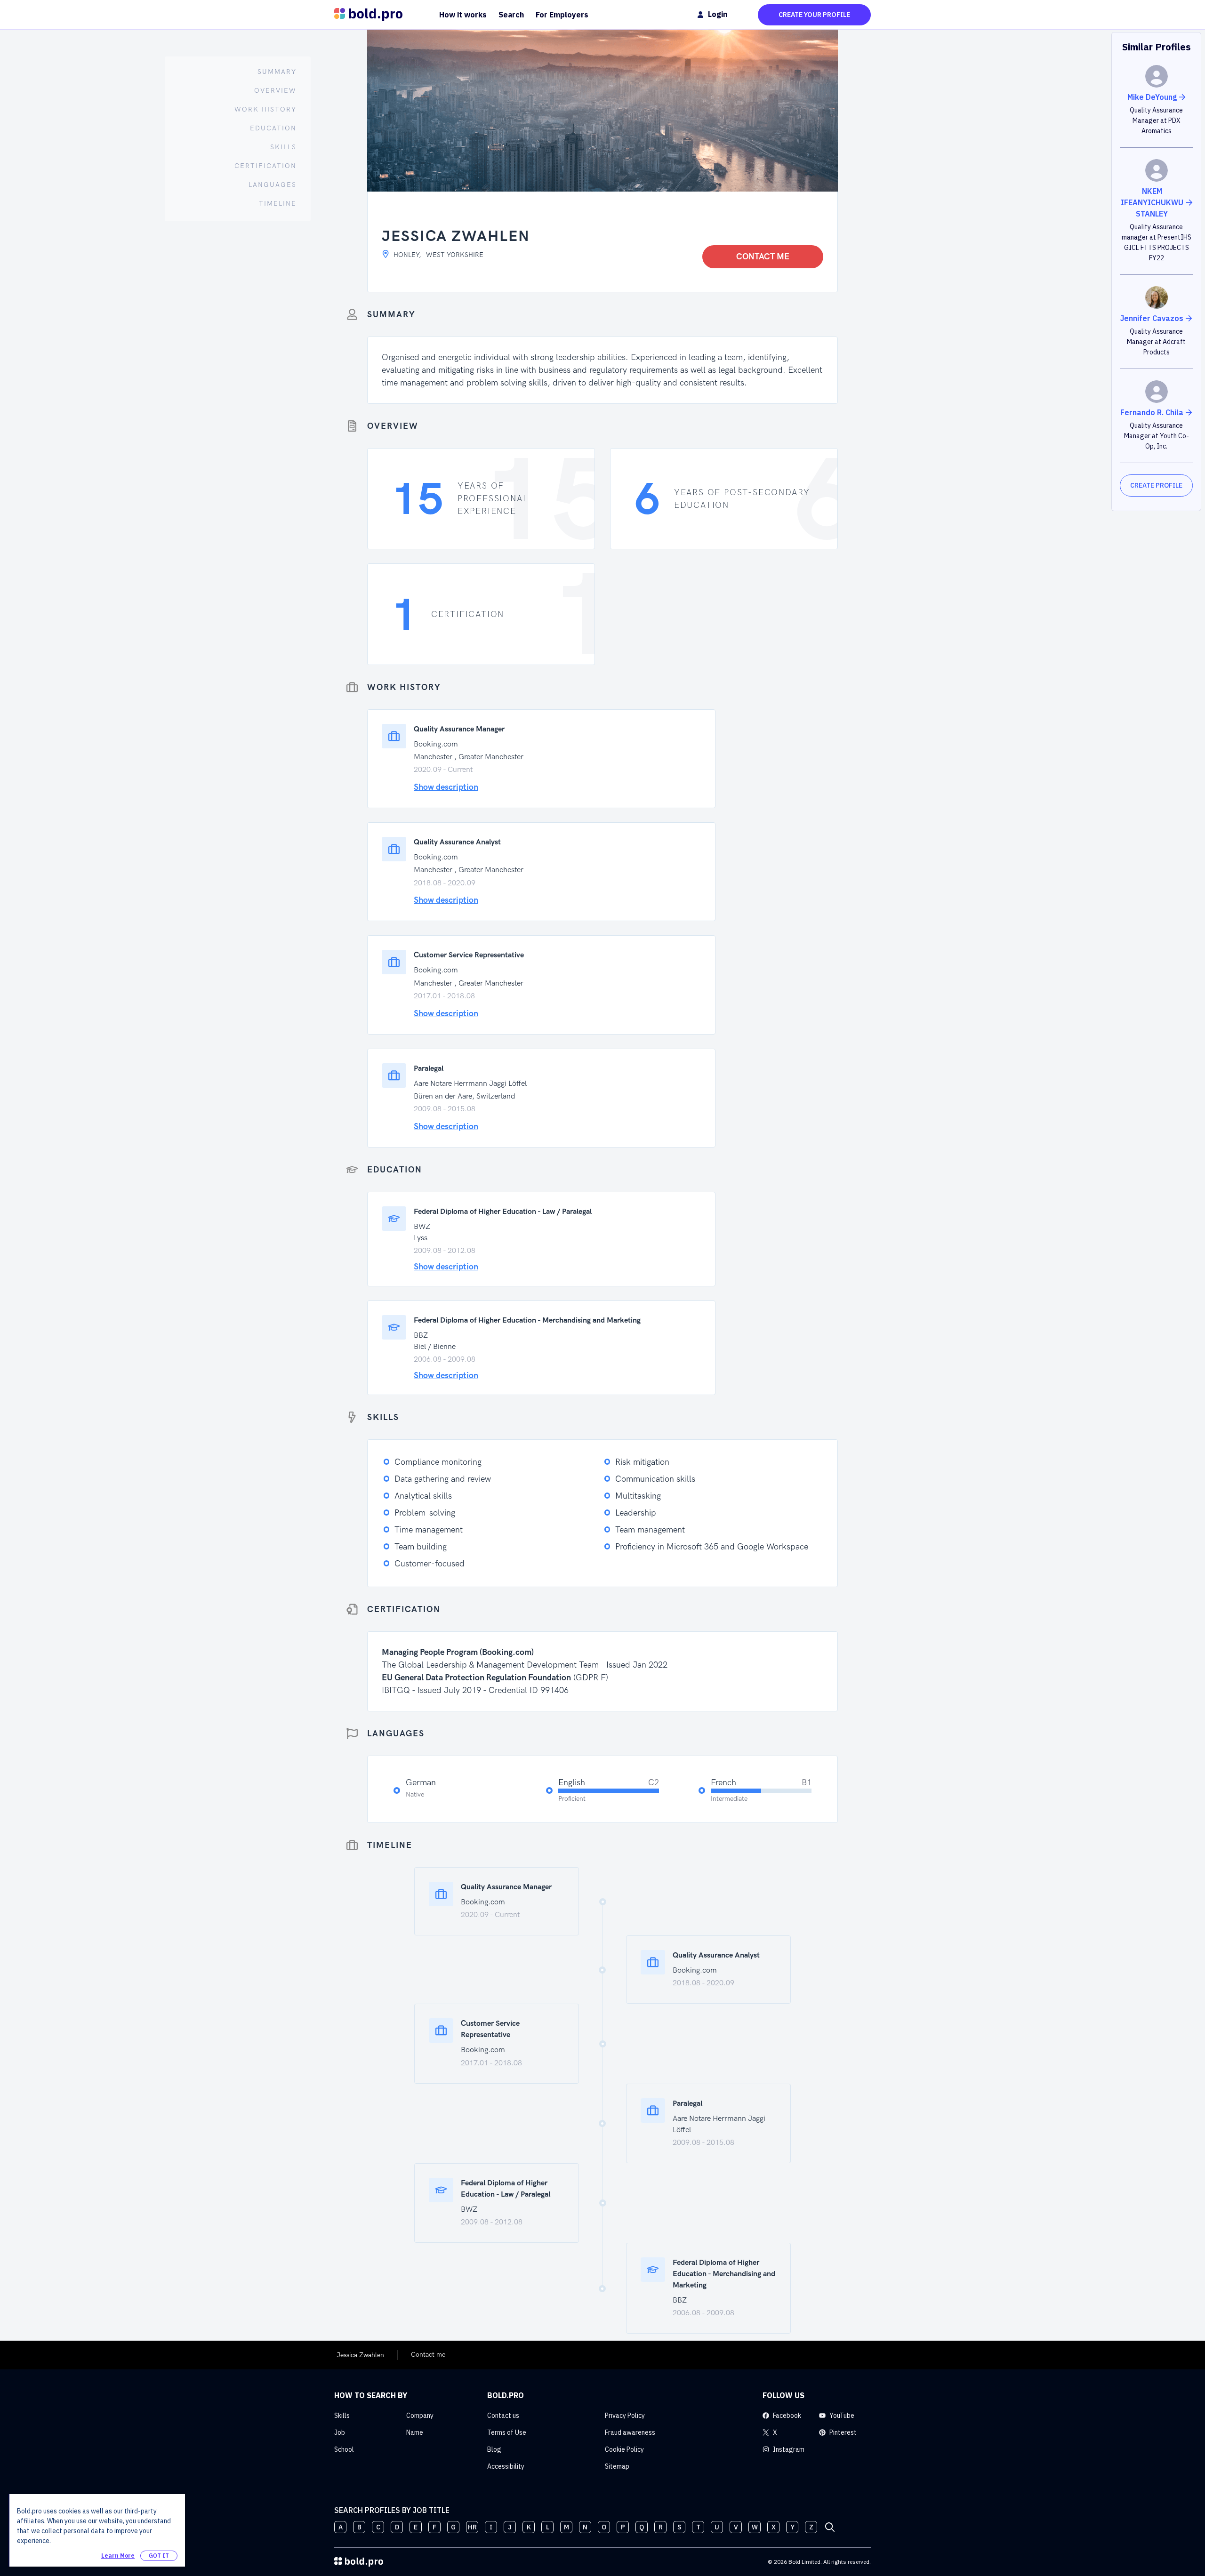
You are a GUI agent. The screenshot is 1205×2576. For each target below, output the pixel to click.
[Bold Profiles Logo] (368, 15)
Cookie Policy (624, 2449)
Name (415, 2432)
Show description (446, 787)
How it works (463, 15)
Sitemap (617, 2466)
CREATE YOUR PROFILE (814, 15)
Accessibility (506, 2466)
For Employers (562, 15)
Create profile (1156, 485)
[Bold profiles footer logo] (359, 2562)
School (344, 2449)
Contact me (763, 257)
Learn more (118, 2556)
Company (420, 2416)
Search (511, 15)
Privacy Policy (625, 2416)
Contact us (503, 2416)
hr (472, 2527)
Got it (159, 2556)
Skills (342, 2416)
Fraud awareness (630, 2432)
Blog (494, 2449)
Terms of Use (507, 2432)
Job (340, 2432)
